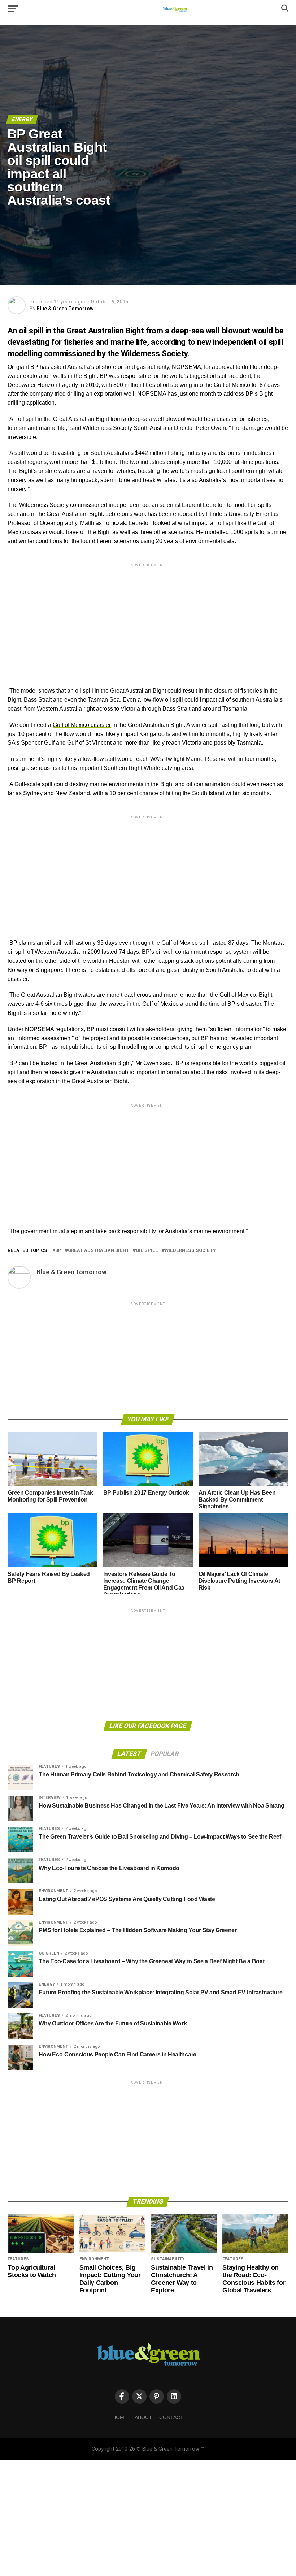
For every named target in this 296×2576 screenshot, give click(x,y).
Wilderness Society (190, 1251)
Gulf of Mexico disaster (82, 725)
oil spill (147, 1251)
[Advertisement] (148, 619)
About (143, 2417)
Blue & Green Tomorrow (65, 309)
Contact (171, 2417)
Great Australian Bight (99, 1251)
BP (58, 1251)
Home (120, 2417)
